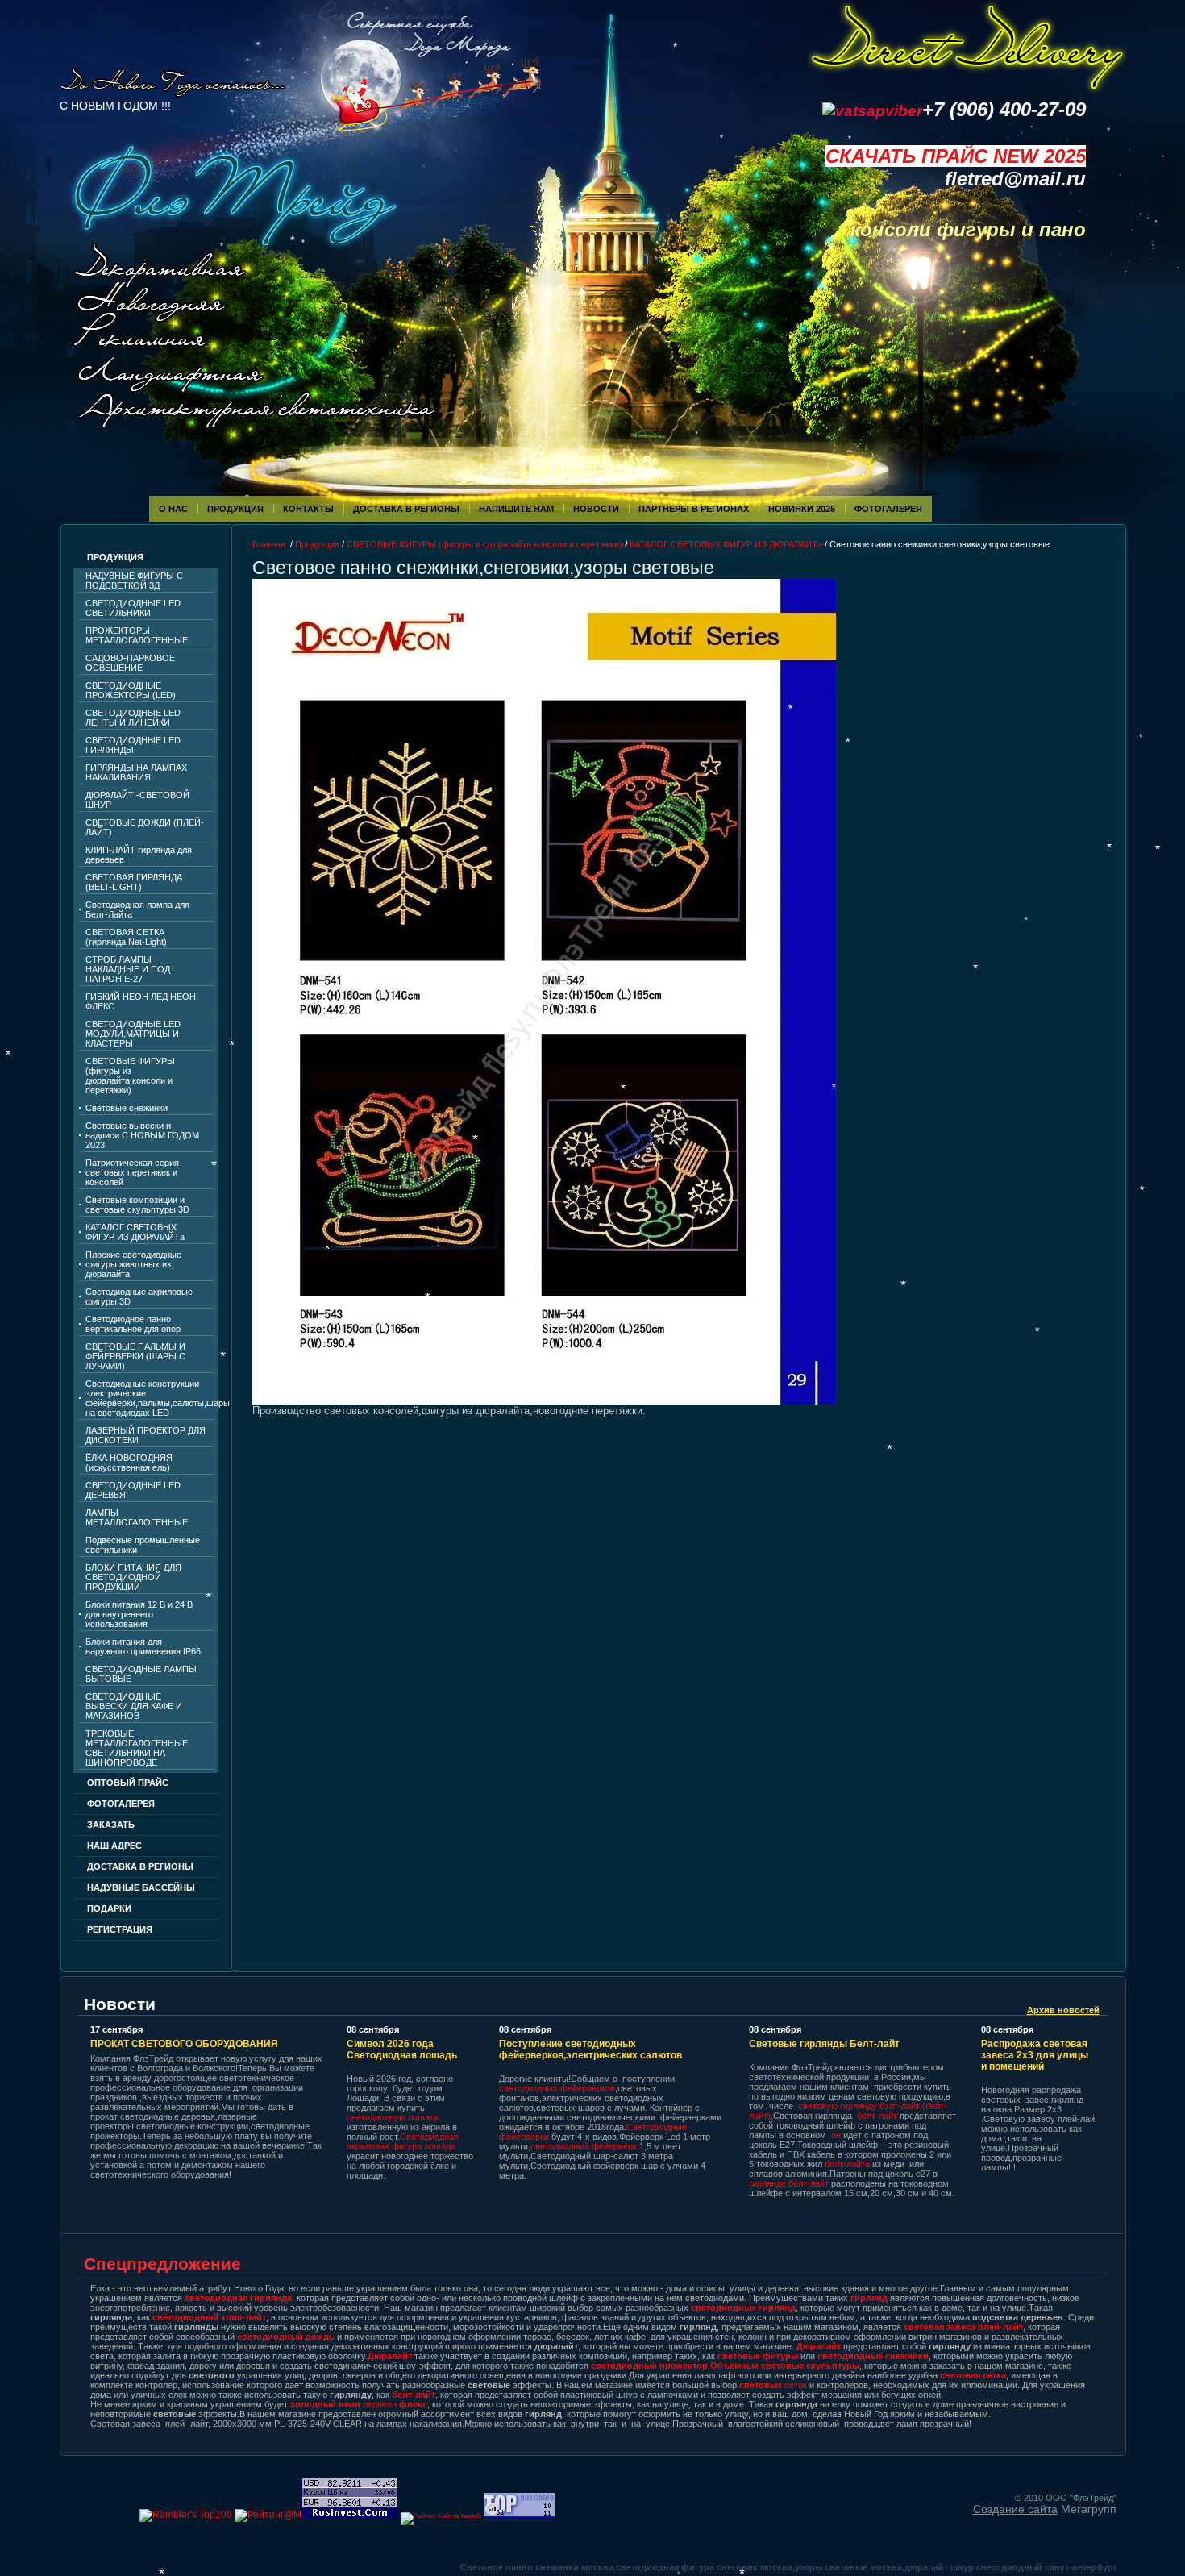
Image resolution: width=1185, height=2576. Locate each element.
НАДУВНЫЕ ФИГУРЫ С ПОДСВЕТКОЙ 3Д (134, 581)
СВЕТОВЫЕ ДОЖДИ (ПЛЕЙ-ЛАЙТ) (145, 827)
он (836, 2135)
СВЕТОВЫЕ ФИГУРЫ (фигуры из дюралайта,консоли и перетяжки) (130, 1076)
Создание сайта (1015, 2509)
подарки (109, 1908)
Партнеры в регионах (694, 509)
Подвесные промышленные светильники (143, 1545)
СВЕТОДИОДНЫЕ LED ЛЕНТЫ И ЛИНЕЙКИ (133, 718)
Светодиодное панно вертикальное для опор (133, 1324)
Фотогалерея (121, 1804)
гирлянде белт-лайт (789, 2183)
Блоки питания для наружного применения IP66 (143, 1646)
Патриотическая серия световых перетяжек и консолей (132, 1172)
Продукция (235, 509)
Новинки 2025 (802, 509)
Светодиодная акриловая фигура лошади (403, 2141)
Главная (269, 544)
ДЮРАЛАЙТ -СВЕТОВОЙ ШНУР (137, 800)
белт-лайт (877, 2116)
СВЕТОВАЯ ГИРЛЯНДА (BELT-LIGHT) (134, 882)
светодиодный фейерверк (585, 2146)
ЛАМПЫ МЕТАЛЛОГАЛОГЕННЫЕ (137, 1517)
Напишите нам (516, 509)
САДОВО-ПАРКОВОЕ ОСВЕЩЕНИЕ (130, 663)
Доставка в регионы (406, 509)
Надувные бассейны (141, 1887)
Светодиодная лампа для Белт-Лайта (137, 909)
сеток (773, 2385)
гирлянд (869, 2298)
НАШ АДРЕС (114, 1846)
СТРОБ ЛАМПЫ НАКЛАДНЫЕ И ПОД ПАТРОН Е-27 (128, 969)
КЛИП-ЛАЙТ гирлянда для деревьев (139, 855)
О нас (173, 509)
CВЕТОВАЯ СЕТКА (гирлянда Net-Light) (126, 937)
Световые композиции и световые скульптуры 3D (137, 1205)
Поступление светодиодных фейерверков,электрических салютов (590, 2050)
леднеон (359, 2404)
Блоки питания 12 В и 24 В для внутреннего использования (139, 1614)
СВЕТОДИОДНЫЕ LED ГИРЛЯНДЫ (133, 745)
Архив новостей (1063, 2010)
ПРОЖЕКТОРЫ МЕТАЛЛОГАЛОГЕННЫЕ (137, 635)
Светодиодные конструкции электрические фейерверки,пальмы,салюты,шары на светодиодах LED (150, 1398)
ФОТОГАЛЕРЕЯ (888, 509)
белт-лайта (847, 2164)
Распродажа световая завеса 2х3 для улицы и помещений (1035, 2055)
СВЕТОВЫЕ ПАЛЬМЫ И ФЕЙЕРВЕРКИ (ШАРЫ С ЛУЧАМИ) (135, 1356)
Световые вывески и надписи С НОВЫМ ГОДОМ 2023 (142, 1135)
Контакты (308, 509)
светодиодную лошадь (393, 2117)
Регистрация (120, 1929)
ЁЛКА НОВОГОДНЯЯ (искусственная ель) (129, 1463)
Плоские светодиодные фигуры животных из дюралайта (133, 1264)
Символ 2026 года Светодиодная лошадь (402, 2050)
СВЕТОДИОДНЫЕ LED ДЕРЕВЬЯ (133, 1490)
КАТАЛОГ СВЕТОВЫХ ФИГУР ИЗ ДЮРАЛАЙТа (135, 1232)
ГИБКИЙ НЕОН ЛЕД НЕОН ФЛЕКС (141, 1001)
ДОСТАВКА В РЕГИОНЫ (140, 1866)
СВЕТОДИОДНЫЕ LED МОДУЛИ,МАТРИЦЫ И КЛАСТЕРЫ (133, 1034)
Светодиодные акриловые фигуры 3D (139, 1296)
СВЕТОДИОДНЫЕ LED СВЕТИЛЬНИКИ (133, 608)
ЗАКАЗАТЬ (111, 1825)
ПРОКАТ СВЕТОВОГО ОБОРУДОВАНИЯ (184, 2044)
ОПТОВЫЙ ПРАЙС (128, 1783)
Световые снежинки (127, 1108)
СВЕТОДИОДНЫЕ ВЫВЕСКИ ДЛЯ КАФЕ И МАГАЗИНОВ (134, 1706)
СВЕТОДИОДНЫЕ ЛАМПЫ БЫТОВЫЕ (141, 1674)
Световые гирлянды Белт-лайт (824, 2044)
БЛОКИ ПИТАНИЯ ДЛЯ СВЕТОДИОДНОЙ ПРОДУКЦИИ (133, 1577)
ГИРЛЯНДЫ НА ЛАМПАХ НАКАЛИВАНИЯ (136, 772)
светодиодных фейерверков (557, 2088)
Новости (596, 509)
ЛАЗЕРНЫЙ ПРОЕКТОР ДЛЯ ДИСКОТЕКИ (146, 1435)
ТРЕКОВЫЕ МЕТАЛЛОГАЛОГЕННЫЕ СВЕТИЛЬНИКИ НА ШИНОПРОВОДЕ (137, 1748)
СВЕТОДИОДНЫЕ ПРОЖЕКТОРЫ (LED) (131, 690)
